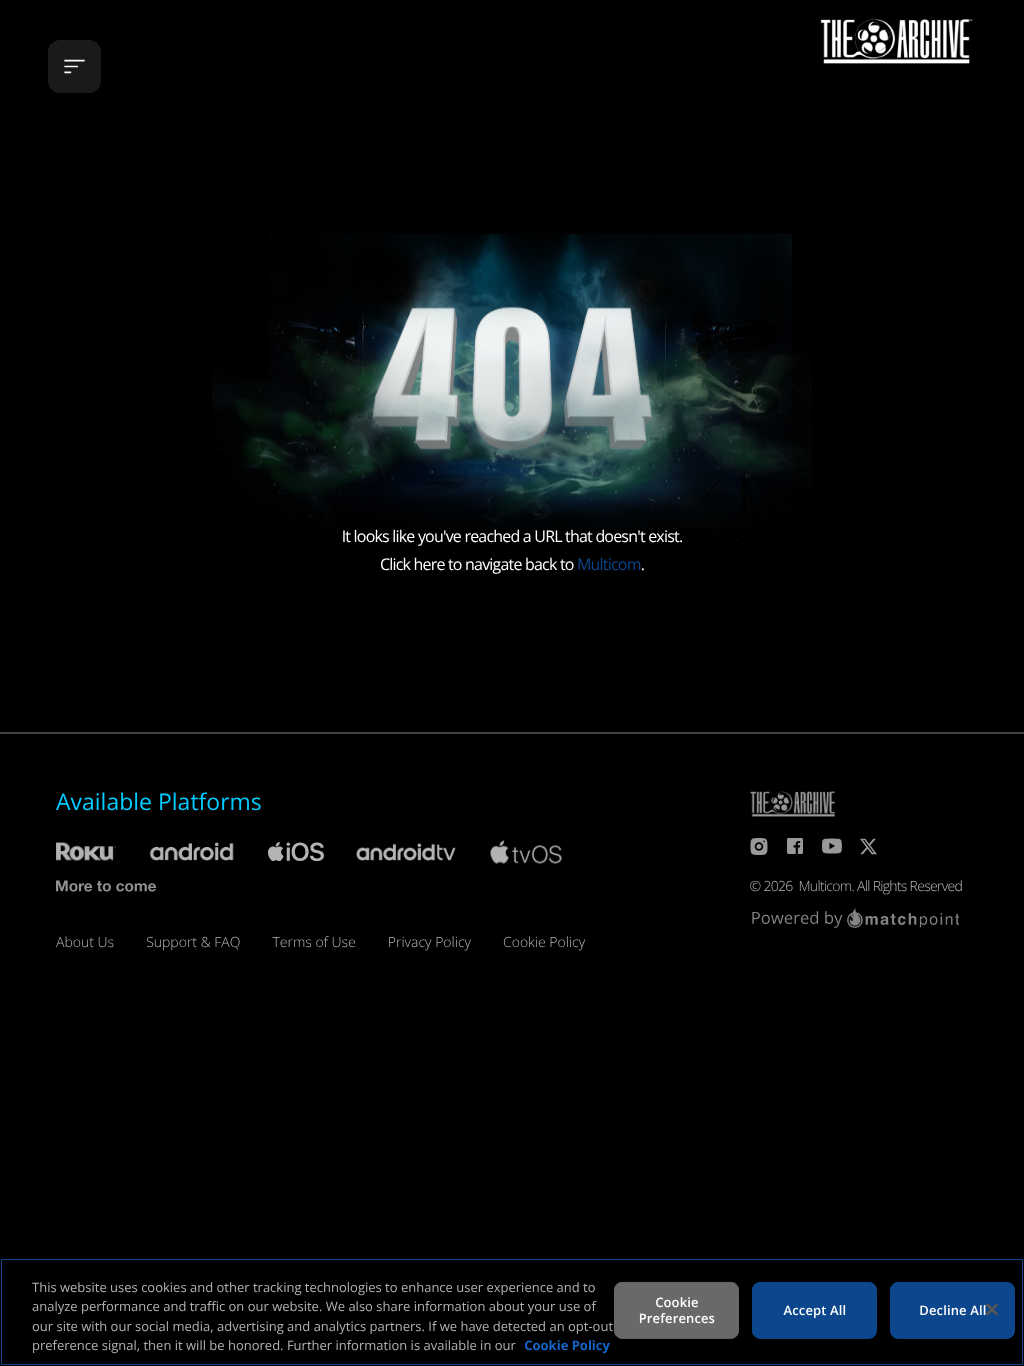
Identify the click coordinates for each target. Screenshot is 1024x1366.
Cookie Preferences (677, 1310)
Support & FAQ (193, 942)
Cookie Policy (544, 942)
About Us (85, 942)
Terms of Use (313, 942)
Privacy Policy (429, 942)
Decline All (952, 1310)
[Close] (992, 1309)
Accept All (815, 1310)
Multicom (609, 564)
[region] (512, 1312)
